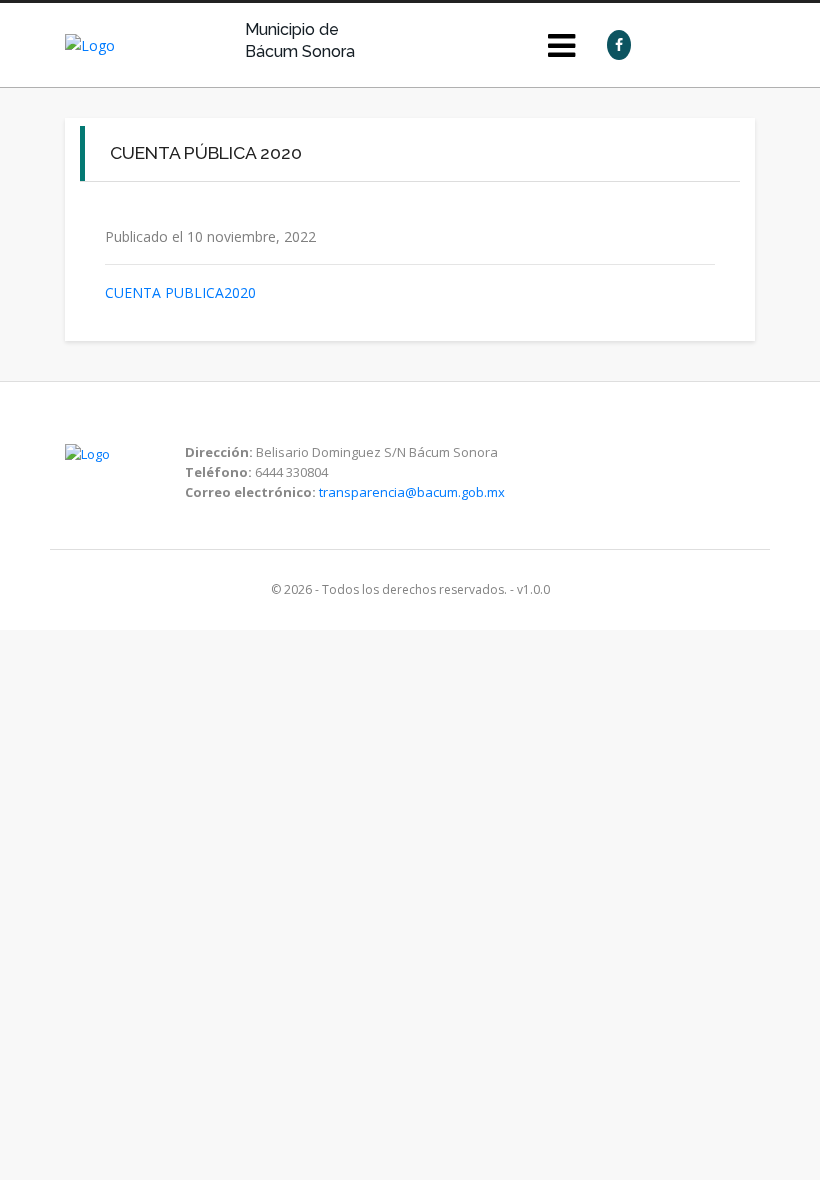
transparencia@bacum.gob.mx (412, 492)
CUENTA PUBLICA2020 (180, 292)
